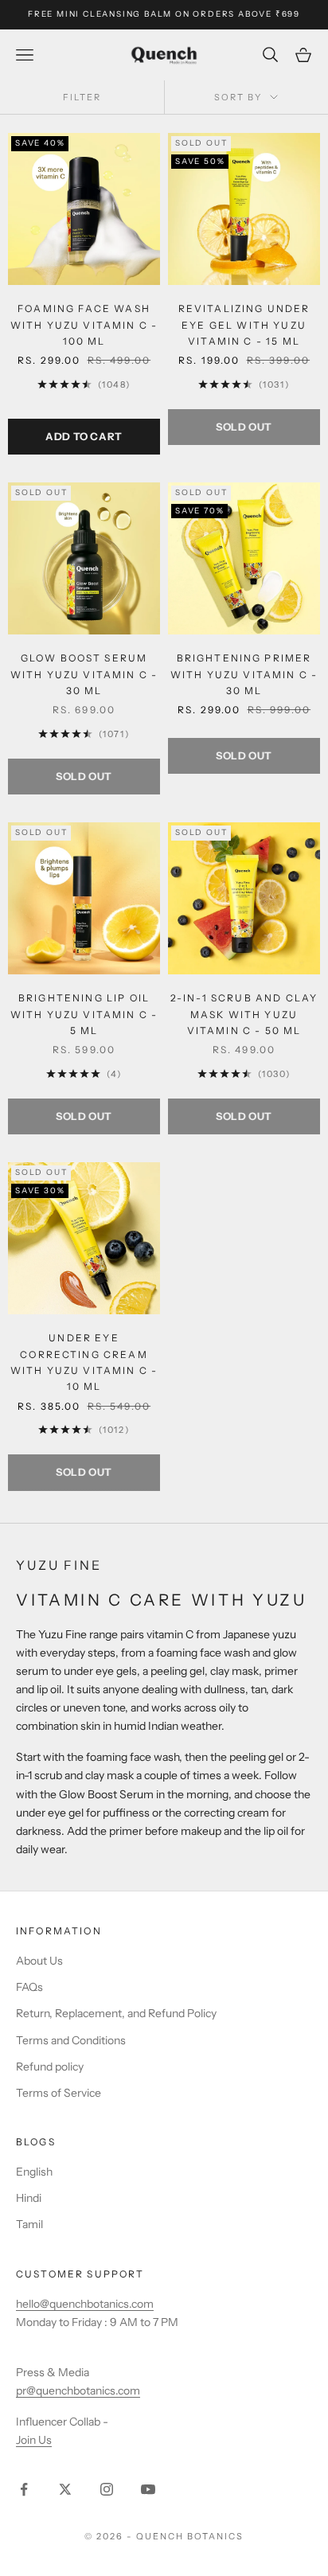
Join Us (34, 2440)
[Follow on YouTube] (148, 2489)
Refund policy (50, 2067)
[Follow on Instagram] (107, 2489)
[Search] (272, 55)
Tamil (29, 2224)
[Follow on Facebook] (24, 2489)
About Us (39, 1961)
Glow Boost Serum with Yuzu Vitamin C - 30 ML (84, 674)
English (34, 2172)
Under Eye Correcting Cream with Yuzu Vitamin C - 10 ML (84, 1362)
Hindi (29, 2198)
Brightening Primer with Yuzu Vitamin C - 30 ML (244, 674)
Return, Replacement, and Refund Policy (116, 2013)
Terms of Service (59, 2093)
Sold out (244, 427)
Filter (82, 97)
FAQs (29, 1987)
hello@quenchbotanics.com (85, 2304)
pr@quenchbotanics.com (78, 2391)
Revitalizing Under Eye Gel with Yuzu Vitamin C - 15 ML (244, 325)
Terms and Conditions (71, 2040)
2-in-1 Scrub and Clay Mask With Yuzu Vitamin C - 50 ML (244, 1014)
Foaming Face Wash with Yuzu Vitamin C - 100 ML (84, 325)
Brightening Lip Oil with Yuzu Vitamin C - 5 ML (84, 1014)
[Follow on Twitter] (65, 2489)
